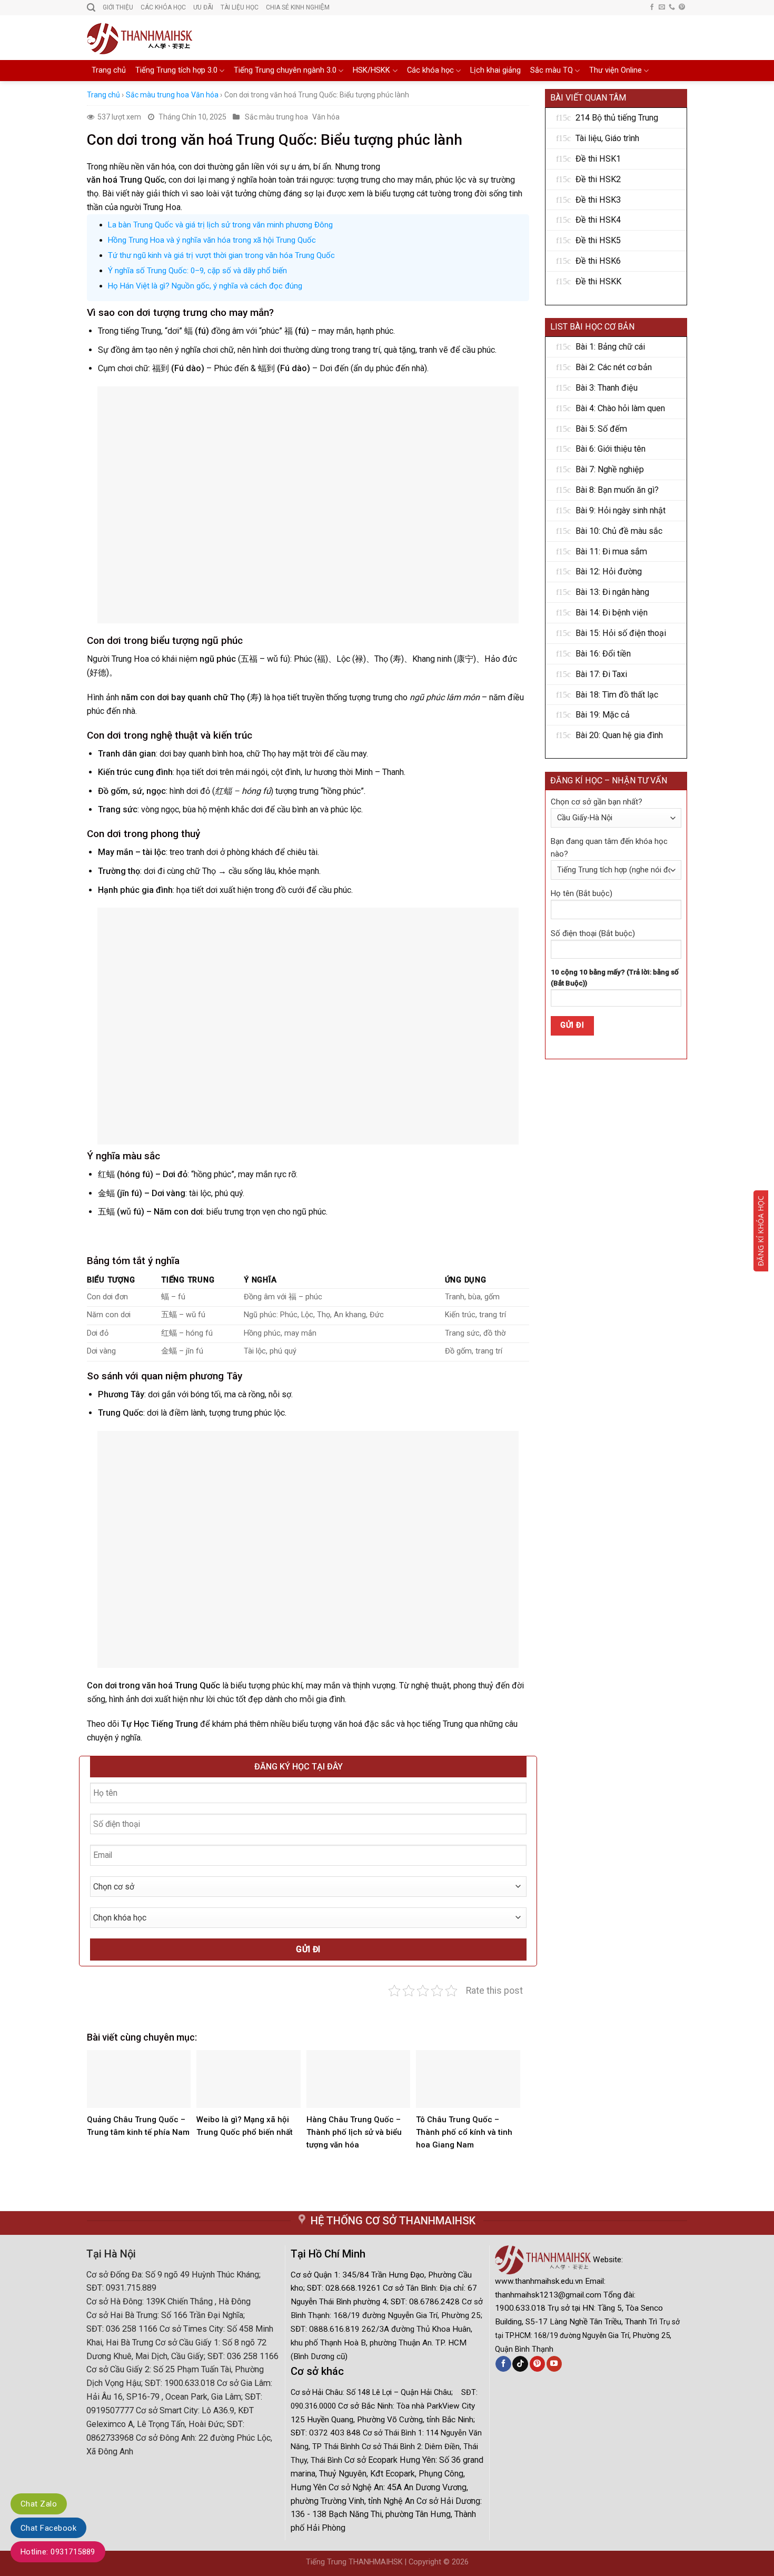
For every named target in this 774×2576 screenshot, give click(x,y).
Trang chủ (109, 70)
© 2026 (456, 2562)
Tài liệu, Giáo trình (607, 138)
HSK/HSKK (371, 70)
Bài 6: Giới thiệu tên (611, 449)
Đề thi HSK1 (598, 159)
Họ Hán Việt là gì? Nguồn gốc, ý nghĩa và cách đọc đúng (205, 286)
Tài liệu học (240, 7)
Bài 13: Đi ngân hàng (612, 592)
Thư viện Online (616, 70)
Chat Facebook (48, 2528)
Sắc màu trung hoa (157, 95)
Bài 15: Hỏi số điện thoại (621, 633)
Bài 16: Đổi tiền (603, 654)
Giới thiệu (118, 7)
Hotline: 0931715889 (58, 2552)
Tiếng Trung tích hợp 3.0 (176, 70)
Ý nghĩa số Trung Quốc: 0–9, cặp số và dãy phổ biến (197, 271)
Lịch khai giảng (495, 70)
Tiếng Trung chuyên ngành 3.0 (285, 70)
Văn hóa (205, 95)
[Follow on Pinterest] (682, 7)
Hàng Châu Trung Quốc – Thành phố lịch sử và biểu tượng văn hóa (354, 2132)
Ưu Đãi (203, 7)
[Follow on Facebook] (652, 7)
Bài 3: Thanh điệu (607, 388)
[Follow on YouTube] (554, 2364)
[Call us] (672, 7)
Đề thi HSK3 (598, 200)
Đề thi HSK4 (598, 220)
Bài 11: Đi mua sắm (611, 551)
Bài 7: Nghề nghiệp (610, 469)
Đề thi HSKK (598, 281)
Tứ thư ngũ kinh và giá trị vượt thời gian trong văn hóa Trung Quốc (221, 255)
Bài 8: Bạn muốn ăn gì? (617, 490)
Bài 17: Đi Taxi (601, 674)
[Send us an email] (662, 7)
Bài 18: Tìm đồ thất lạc (617, 695)
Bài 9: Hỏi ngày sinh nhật (621, 510)
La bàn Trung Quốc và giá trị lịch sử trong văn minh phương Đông (220, 225)
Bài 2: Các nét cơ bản (614, 367)
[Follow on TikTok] (520, 2364)
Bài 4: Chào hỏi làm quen (620, 408)
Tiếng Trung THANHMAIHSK (354, 2562)
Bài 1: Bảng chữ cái (610, 347)
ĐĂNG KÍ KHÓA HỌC (761, 1231)
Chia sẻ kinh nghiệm (298, 7)
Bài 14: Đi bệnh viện (612, 613)
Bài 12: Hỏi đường (609, 571)
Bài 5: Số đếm (601, 429)
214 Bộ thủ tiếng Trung (617, 118)
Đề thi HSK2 (598, 179)
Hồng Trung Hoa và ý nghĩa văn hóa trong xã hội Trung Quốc (212, 240)
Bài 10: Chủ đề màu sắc (619, 531)
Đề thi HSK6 (598, 261)
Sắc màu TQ (552, 70)
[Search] (91, 8)
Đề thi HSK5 (598, 240)
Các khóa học (430, 70)
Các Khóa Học (163, 7)
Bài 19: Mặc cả (603, 715)
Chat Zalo (39, 2504)
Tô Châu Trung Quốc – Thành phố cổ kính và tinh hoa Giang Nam (464, 2132)
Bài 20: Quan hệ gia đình (619, 735)
